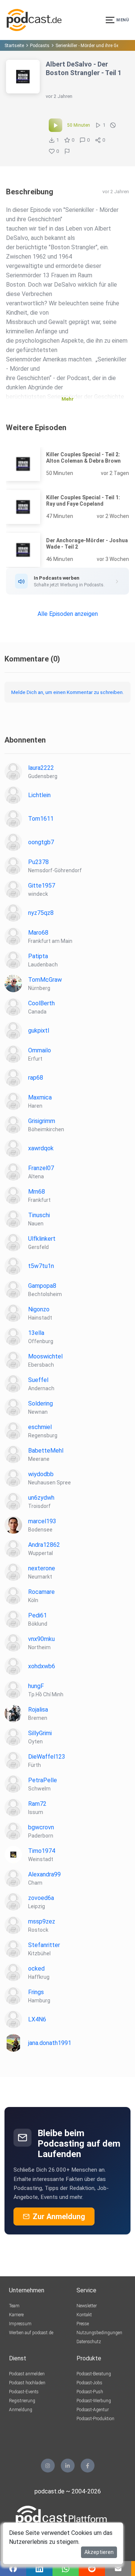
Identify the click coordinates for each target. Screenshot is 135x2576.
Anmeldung (21, 2410)
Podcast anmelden (27, 2374)
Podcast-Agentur (93, 2410)
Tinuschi (39, 1215)
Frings (36, 1992)
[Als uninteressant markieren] (113, 125)
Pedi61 (37, 1615)
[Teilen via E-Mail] (118, 2569)
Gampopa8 (42, 1286)
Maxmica (40, 1097)
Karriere (16, 2315)
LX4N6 (37, 2019)
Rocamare (41, 1592)
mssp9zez (42, 1921)
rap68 (36, 1078)
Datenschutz (89, 2342)
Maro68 (38, 933)
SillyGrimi (40, 1733)
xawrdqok (41, 1148)
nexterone (42, 1568)
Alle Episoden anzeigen (68, 614)
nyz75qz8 (41, 913)
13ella (36, 1333)
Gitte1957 (42, 886)
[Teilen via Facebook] (13, 2569)
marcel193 (42, 1521)
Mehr (68, 399)
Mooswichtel (45, 1356)
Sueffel (38, 1380)
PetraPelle (43, 1780)
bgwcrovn (41, 1827)
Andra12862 (44, 1545)
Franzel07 (41, 1168)
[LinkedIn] (68, 2466)
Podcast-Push (90, 2392)
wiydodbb (41, 1474)
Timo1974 (42, 1851)
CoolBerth (41, 1003)
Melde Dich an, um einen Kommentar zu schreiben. (67, 692)
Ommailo (40, 1050)
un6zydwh (41, 1498)
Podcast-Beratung (94, 2374)
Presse (83, 2324)
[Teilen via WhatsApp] (66, 2569)
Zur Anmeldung (59, 2216)
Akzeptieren (99, 2552)
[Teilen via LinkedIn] (39, 2569)
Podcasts (40, 46)
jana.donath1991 (50, 2043)
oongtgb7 (41, 842)
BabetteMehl (46, 1451)
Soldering (40, 1403)
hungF (36, 1686)
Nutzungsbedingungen (99, 2333)
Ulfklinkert (42, 1239)
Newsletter (87, 2306)
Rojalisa (38, 1710)
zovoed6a (41, 1898)
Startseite (14, 46)
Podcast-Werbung (94, 2401)
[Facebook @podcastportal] (88, 2466)
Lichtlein (39, 795)
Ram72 (37, 1804)
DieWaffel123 (47, 1757)
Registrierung (22, 2401)
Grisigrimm (42, 1121)
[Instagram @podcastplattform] (48, 2466)
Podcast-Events (24, 2392)
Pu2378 (38, 862)
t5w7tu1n (41, 1266)
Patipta (38, 956)
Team (14, 2306)
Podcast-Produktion (95, 2419)
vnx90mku (41, 1639)
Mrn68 (37, 1192)
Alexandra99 (44, 1874)
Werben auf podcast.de (31, 2333)
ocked (36, 1969)
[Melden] (67, 151)
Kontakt (84, 2315)
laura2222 (41, 768)
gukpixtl (39, 1031)
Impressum (20, 2324)
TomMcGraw (45, 980)
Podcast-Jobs (89, 2383)
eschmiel (40, 1427)
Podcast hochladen (27, 2383)
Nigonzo (39, 1309)
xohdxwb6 (42, 1666)
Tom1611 (41, 819)
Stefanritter (44, 1945)
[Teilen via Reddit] (92, 2569)
